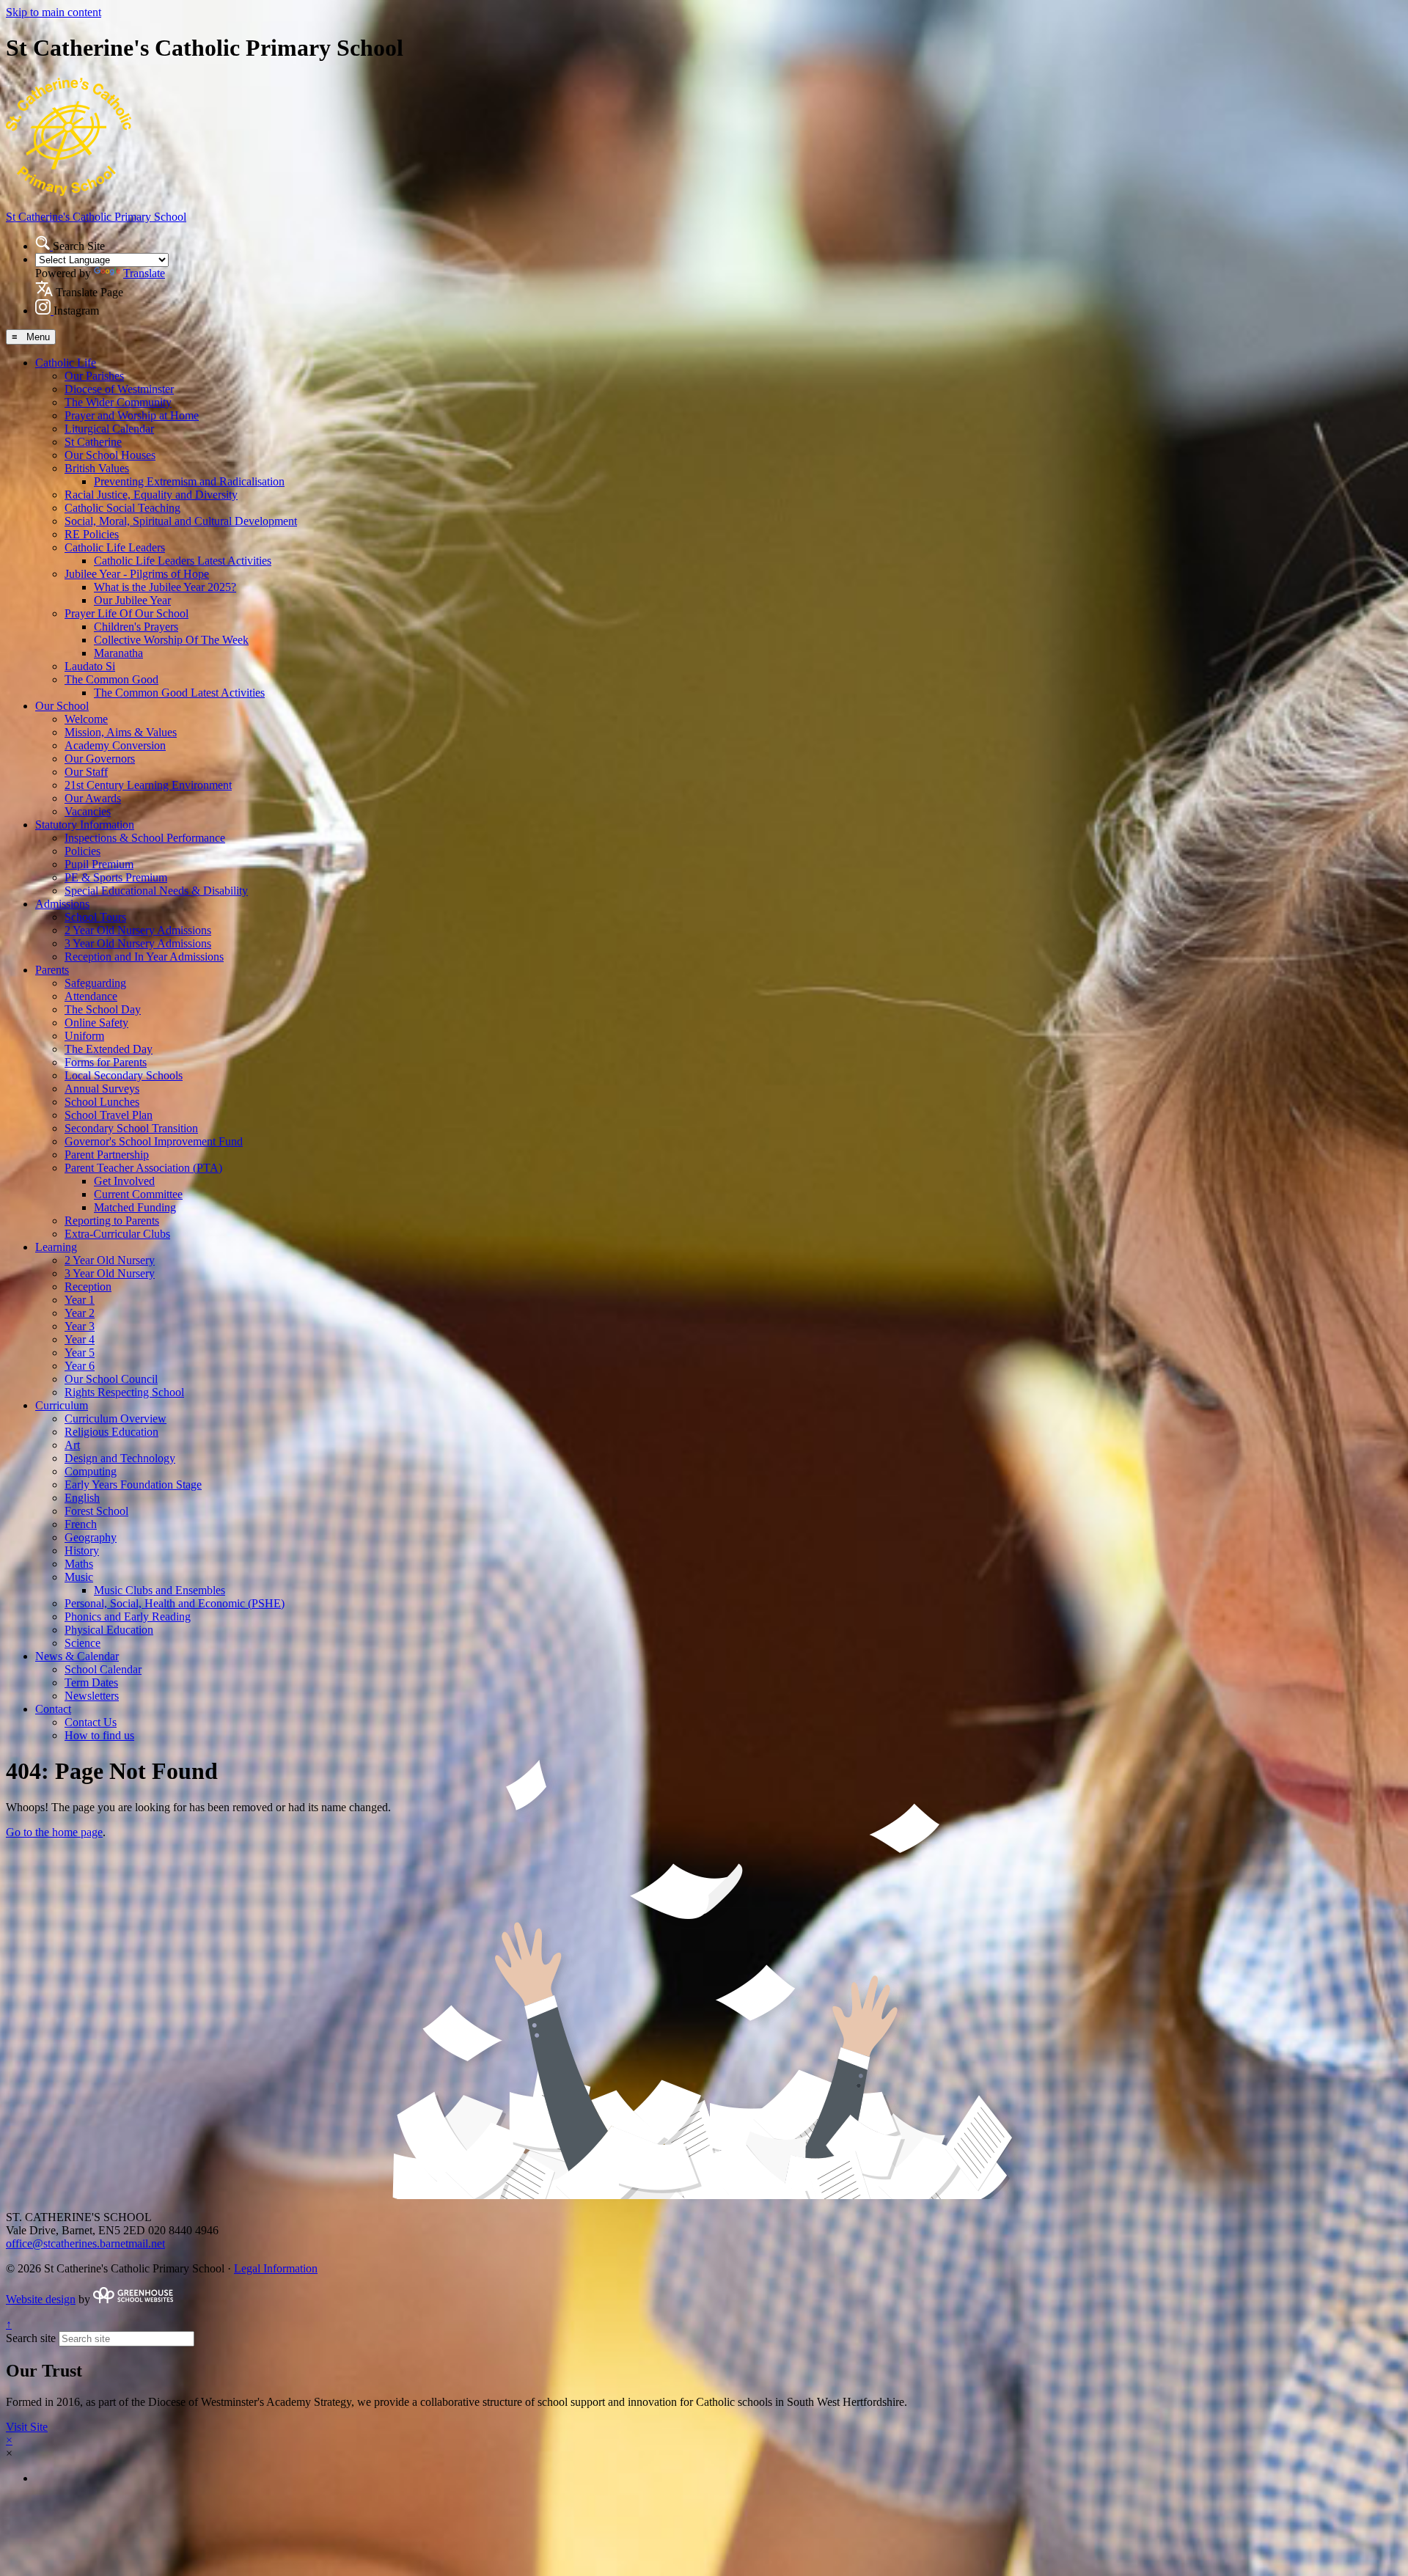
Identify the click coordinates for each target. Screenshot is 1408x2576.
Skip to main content (54, 12)
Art (72, 1445)
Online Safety (96, 1023)
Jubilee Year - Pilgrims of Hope (137, 574)
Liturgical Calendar (109, 429)
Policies (82, 851)
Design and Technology (120, 1458)
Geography (91, 1537)
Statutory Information (85, 825)
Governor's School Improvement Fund (154, 1141)
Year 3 (80, 1326)
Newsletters (92, 1696)
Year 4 (80, 1339)
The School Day (103, 1009)
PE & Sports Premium (116, 877)
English (82, 1498)
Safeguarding (95, 983)
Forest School (96, 1511)
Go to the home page (54, 1832)
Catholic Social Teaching (122, 508)
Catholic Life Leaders (115, 547)
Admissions (62, 904)
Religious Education (111, 1432)
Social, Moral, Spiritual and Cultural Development (181, 521)
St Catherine (93, 442)
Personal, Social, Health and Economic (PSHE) (175, 1603)
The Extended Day (109, 1049)
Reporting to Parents (112, 1221)
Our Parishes (94, 376)
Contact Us (91, 1722)
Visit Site (27, 2427)
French (81, 1524)
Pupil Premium (99, 864)
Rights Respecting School (124, 1392)
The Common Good (111, 679)
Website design (41, 2299)
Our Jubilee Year (132, 600)
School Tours (95, 917)
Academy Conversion (115, 745)
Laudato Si (90, 666)
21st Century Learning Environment (148, 785)
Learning (56, 1247)
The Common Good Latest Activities (179, 693)
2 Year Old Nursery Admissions (138, 930)
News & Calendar (77, 1656)
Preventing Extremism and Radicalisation (189, 481)
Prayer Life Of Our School (126, 613)
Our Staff (86, 772)
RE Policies (92, 534)
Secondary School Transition (131, 1128)
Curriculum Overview (115, 1419)
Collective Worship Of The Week (171, 640)
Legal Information (276, 2268)
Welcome (86, 719)
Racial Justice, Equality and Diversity (151, 495)
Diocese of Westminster (119, 389)
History (82, 1551)
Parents (52, 970)
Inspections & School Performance (145, 838)
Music (79, 1577)
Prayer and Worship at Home (132, 415)
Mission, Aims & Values (121, 732)
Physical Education (109, 1630)
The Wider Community (118, 402)
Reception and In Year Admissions (144, 957)
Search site (31, 2338)
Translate (144, 273)
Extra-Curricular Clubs (117, 1234)
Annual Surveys (102, 1089)
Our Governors (100, 759)
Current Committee (138, 1194)
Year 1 (80, 1300)
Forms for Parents (106, 1062)
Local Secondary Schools (124, 1075)
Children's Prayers (136, 627)
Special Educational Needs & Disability (156, 891)
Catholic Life (66, 363)
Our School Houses (110, 455)
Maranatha (118, 653)
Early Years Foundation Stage (133, 1485)
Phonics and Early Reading (128, 1617)
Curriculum (62, 1405)
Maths (79, 1564)
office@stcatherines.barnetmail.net (85, 2243)
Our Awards (93, 798)
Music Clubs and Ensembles (159, 1590)
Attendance (91, 996)
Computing (91, 1471)
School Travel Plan (109, 1115)
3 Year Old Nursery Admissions (138, 943)
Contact (53, 1709)
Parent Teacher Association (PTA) (143, 1168)
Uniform (84, 1036)
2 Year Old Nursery (110, 1260)
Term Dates (91, 1683)
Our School (62, 706)
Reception (88, 1287)
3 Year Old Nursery (110, 1273)
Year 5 (80, 1353)
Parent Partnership (107, 1155)
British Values (97, 468)
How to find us (99, 1735)
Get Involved (124, 1181)
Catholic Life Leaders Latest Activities (183, 561)
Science (82, 1643)
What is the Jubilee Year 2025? (165, 587)
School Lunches (102, 1102)
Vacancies (88, 811)
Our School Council (111, 1379)
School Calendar (103, 1669)
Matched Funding (135, 1207)
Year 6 (80, 1366)
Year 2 (80, 1313)
